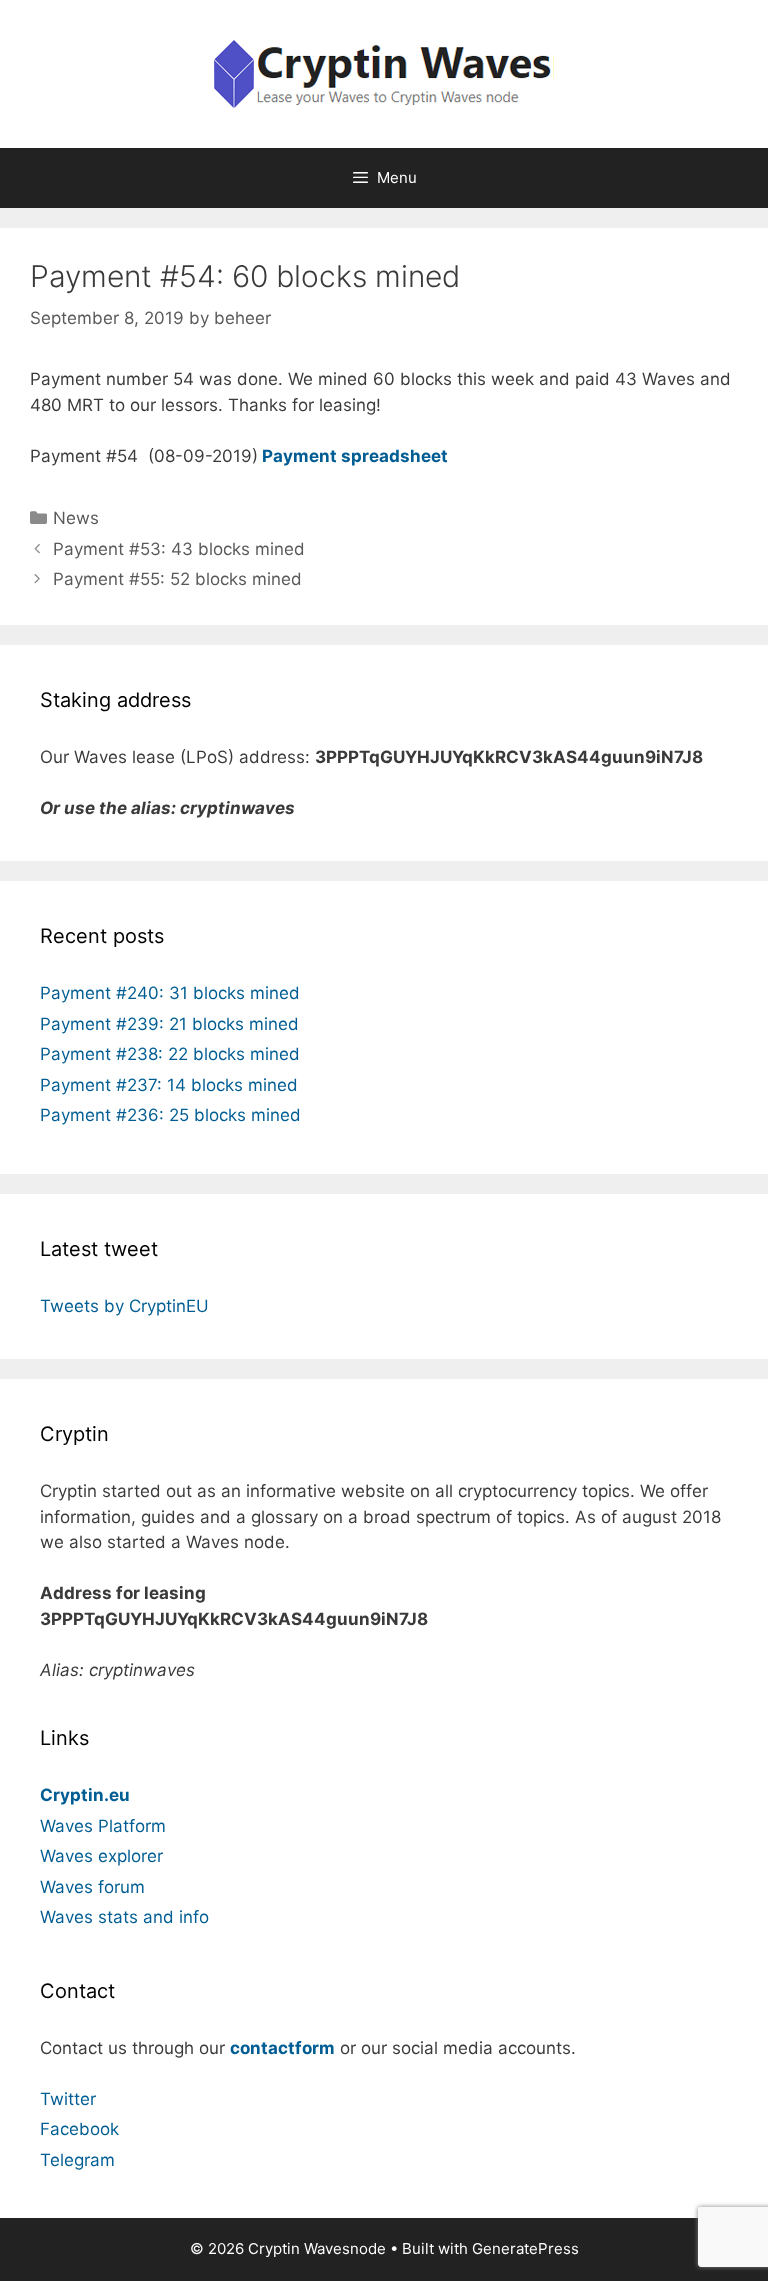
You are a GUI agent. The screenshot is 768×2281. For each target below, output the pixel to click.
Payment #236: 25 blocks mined (170, 1115)
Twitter (68, 2099)
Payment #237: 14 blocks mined (169, 1085)
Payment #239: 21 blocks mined (169, 1024)
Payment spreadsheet (355, 456)
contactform (282, 2048)
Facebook (79, 2129)
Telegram (77, 2160)
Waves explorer (101, 1856)
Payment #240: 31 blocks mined (170, 993)
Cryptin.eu (85, 1795)
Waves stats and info (124, 1917)
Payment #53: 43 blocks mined (179, 549)
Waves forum (92, 1887)
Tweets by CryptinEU (124, 1306)
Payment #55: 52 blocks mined (177, 579)
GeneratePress (525, 2248)
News (76, 518)
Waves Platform (103, 1826)
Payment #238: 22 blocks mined (170, 1054)
